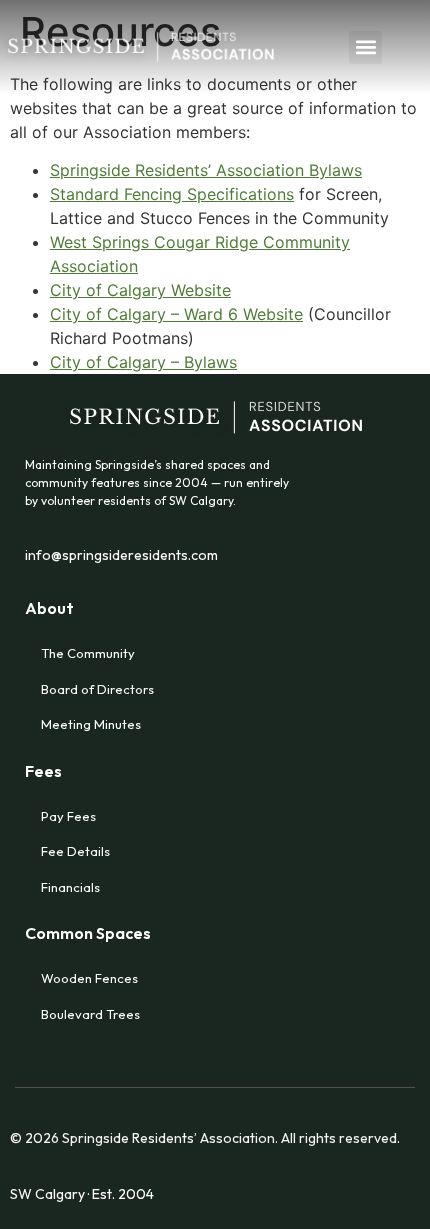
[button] (365, 47)
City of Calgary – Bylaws (143, 362)
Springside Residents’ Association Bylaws (206, 170)
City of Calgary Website (140, 290)
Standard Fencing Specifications (172, 194)
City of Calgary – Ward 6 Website (176, 314)
